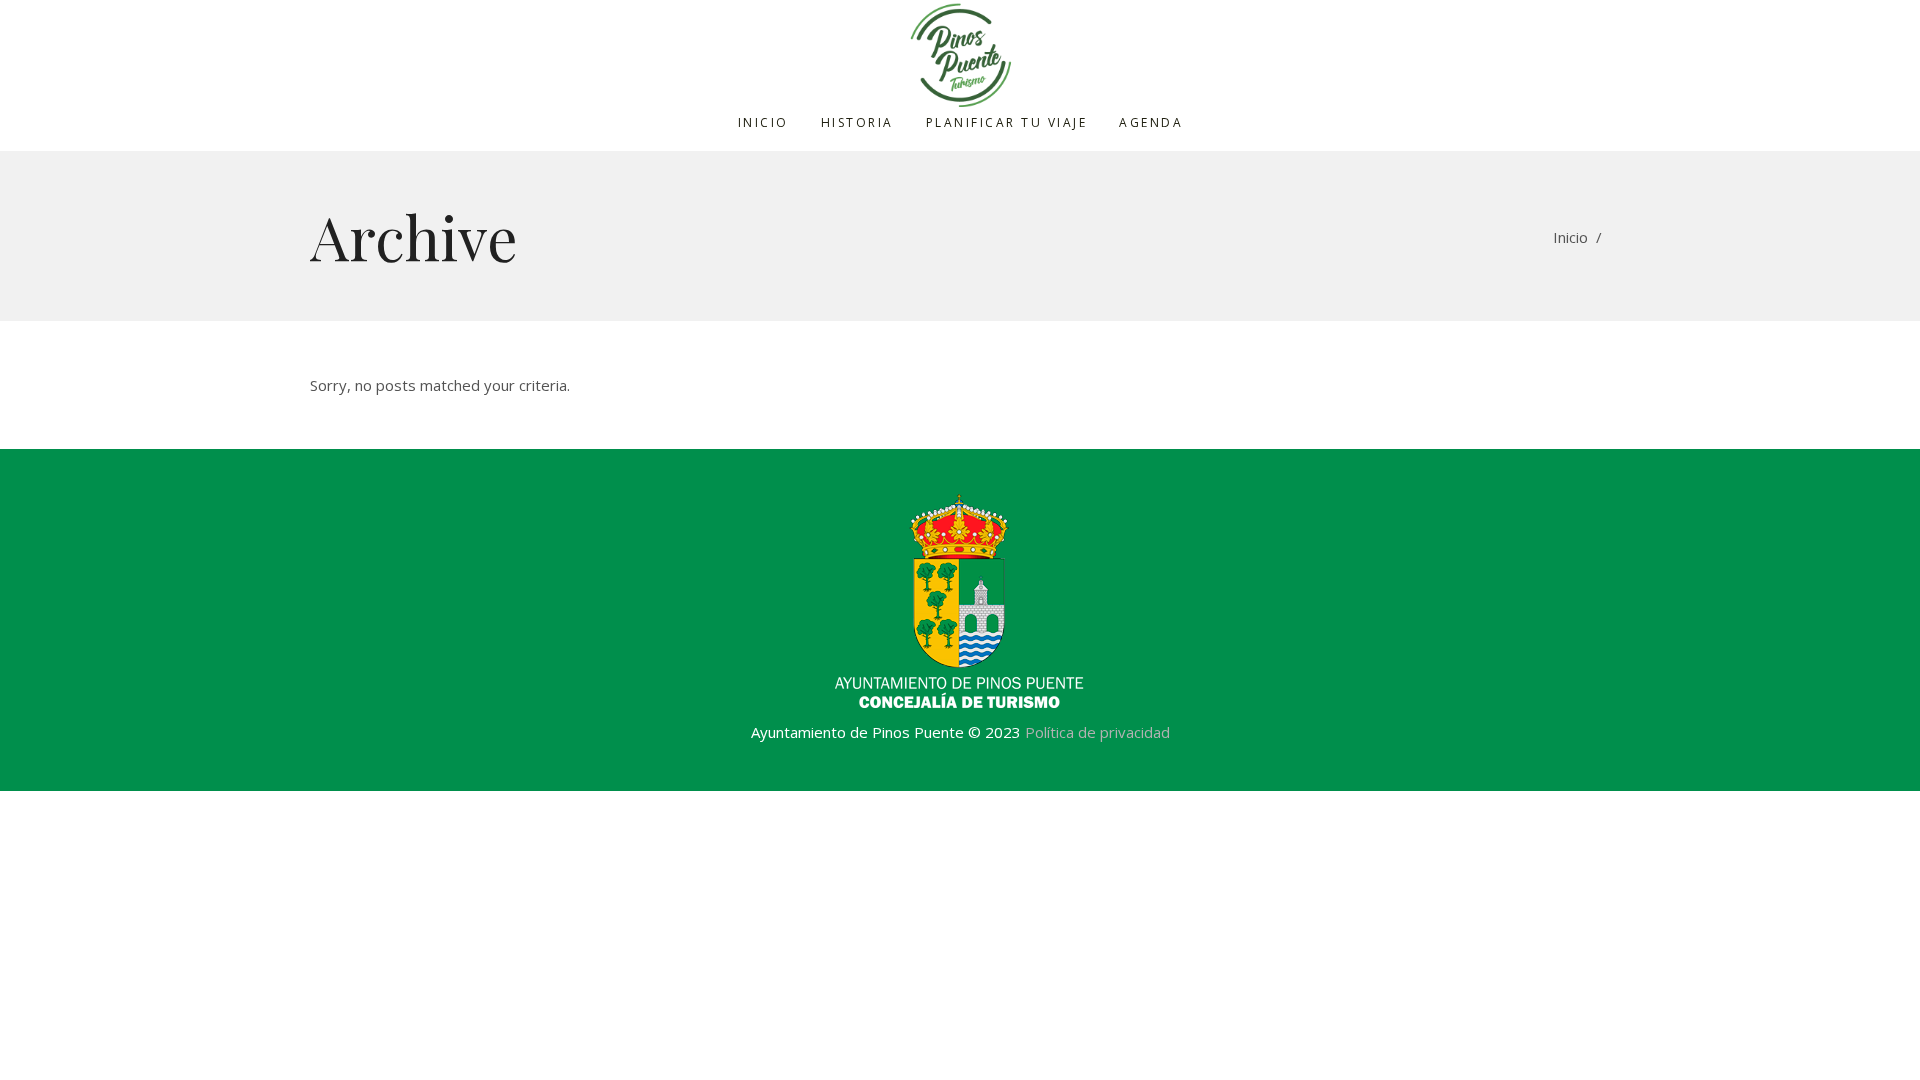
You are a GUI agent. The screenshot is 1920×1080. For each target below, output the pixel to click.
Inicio (1570, 237)
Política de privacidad (1097, 732)
